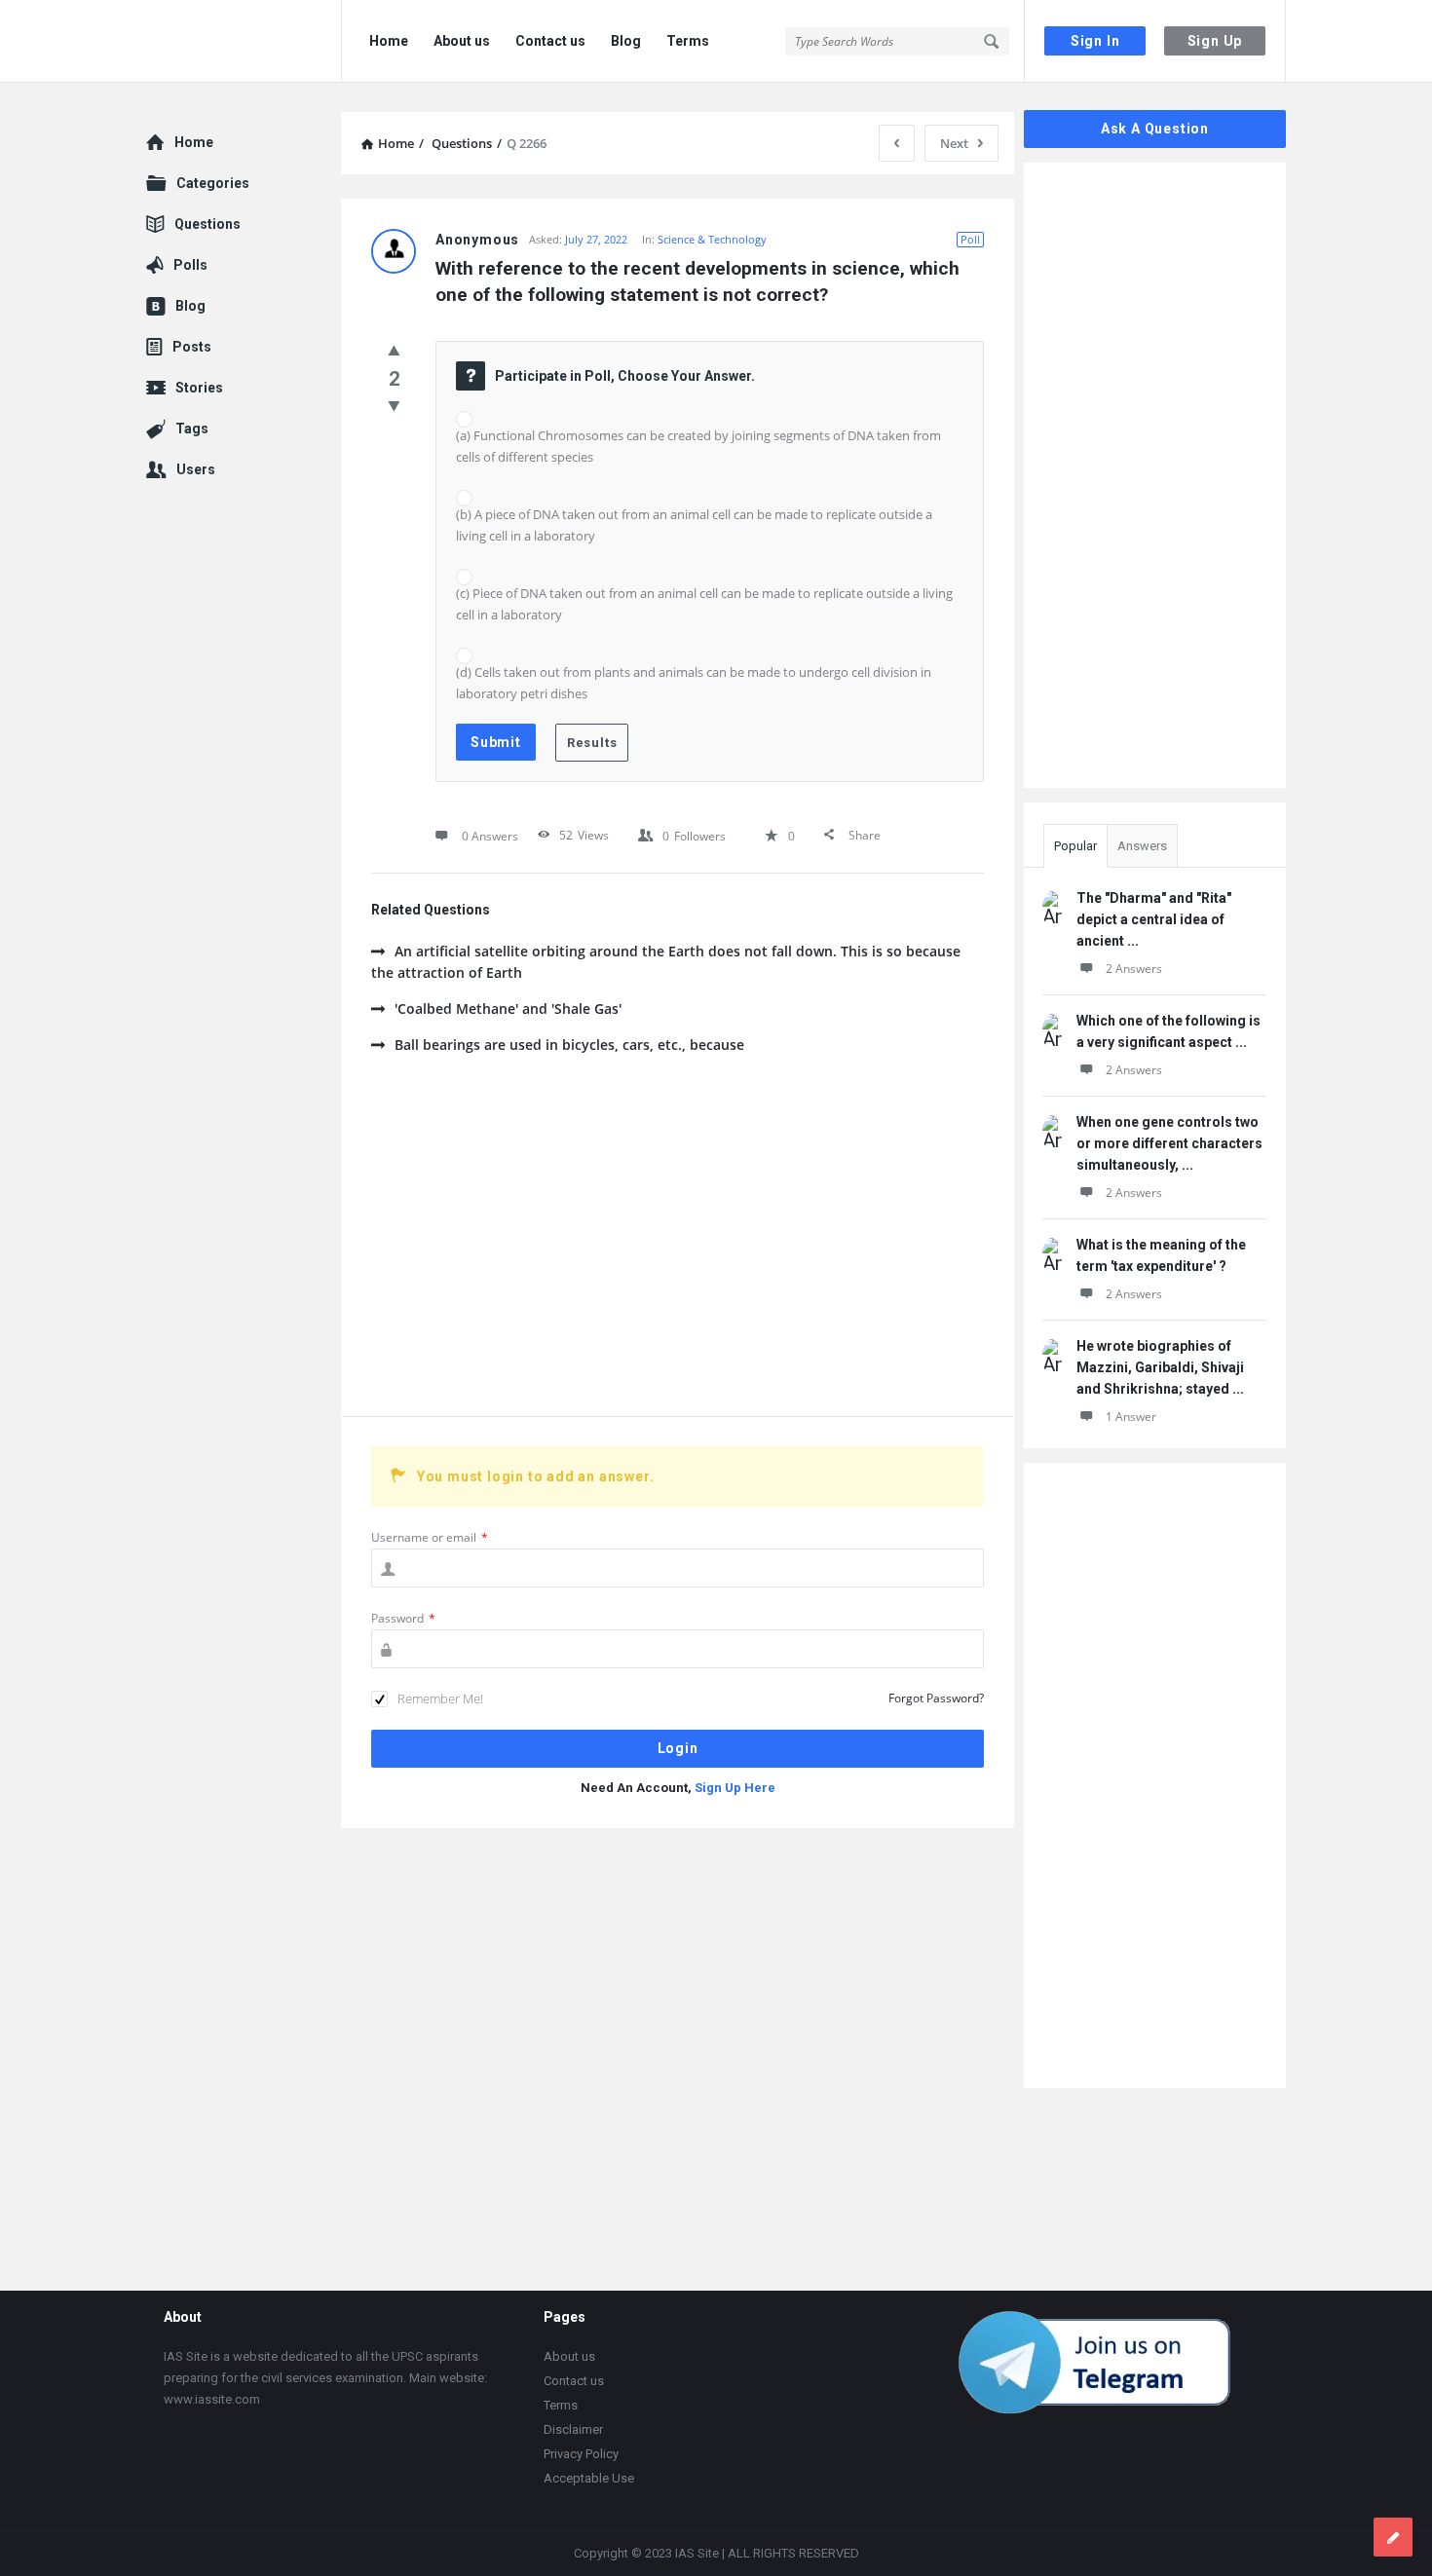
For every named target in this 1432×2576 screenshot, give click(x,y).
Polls (190, 265)
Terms (688, 41)
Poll (970, 239)
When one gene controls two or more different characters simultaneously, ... (1169, 1143)
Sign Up (1215, 41)
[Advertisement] (678, 1251)
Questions (207, 224)
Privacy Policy (581, 2454)
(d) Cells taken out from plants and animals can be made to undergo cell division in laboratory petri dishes (694, 683)
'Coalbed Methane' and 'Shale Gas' (508, 1008)
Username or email (430, 1537)
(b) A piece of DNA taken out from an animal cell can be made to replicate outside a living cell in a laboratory (694, 525)
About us (462, 41)
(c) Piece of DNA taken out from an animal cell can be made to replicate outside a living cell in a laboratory (704, 604)
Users (196, 469)
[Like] (394, 350)
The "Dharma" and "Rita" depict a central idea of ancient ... (1154, 919)
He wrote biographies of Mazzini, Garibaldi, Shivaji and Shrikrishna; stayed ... (1160, 1367)
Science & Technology (712, 239)
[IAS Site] (244, 41)
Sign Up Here (735, 1788)
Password (403, 1618)
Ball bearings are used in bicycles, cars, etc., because (569, 1045)
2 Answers (1134, 969)
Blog (626, 41)
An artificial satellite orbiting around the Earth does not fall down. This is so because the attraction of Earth (666, 962)
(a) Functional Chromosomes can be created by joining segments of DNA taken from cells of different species (698, 446)
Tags (192, 429)
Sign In (1095, 41)
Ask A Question (1155, 129)
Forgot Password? (936, 1698)
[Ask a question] (1393, 2537)
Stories (199, 388)
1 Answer (1131, 1417)
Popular (1075, 846)
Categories (213, 183)
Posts (192, 347)
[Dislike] (394, 405)
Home (389, 41)
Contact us (550, 41)
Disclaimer (573, 2429)
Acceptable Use (589, 2478)
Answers (1142, 846)
